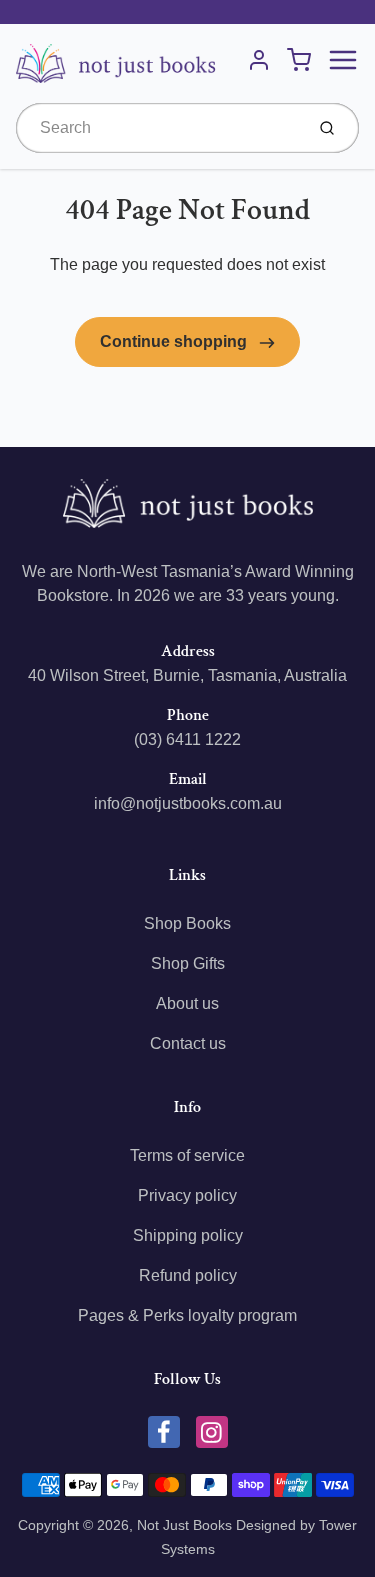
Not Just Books (184, 1525)
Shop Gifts (188, 963)
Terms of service (187, 1155)
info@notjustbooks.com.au (188, 803)
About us (187, 1003)
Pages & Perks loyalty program (187, 1315)
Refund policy (188, 1275)
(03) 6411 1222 (187, 739)
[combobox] (158, 128)
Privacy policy (187, 1195)
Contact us (188, 1043)
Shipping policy (188, 1235)
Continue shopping (175, 341)
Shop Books (187, 923)
